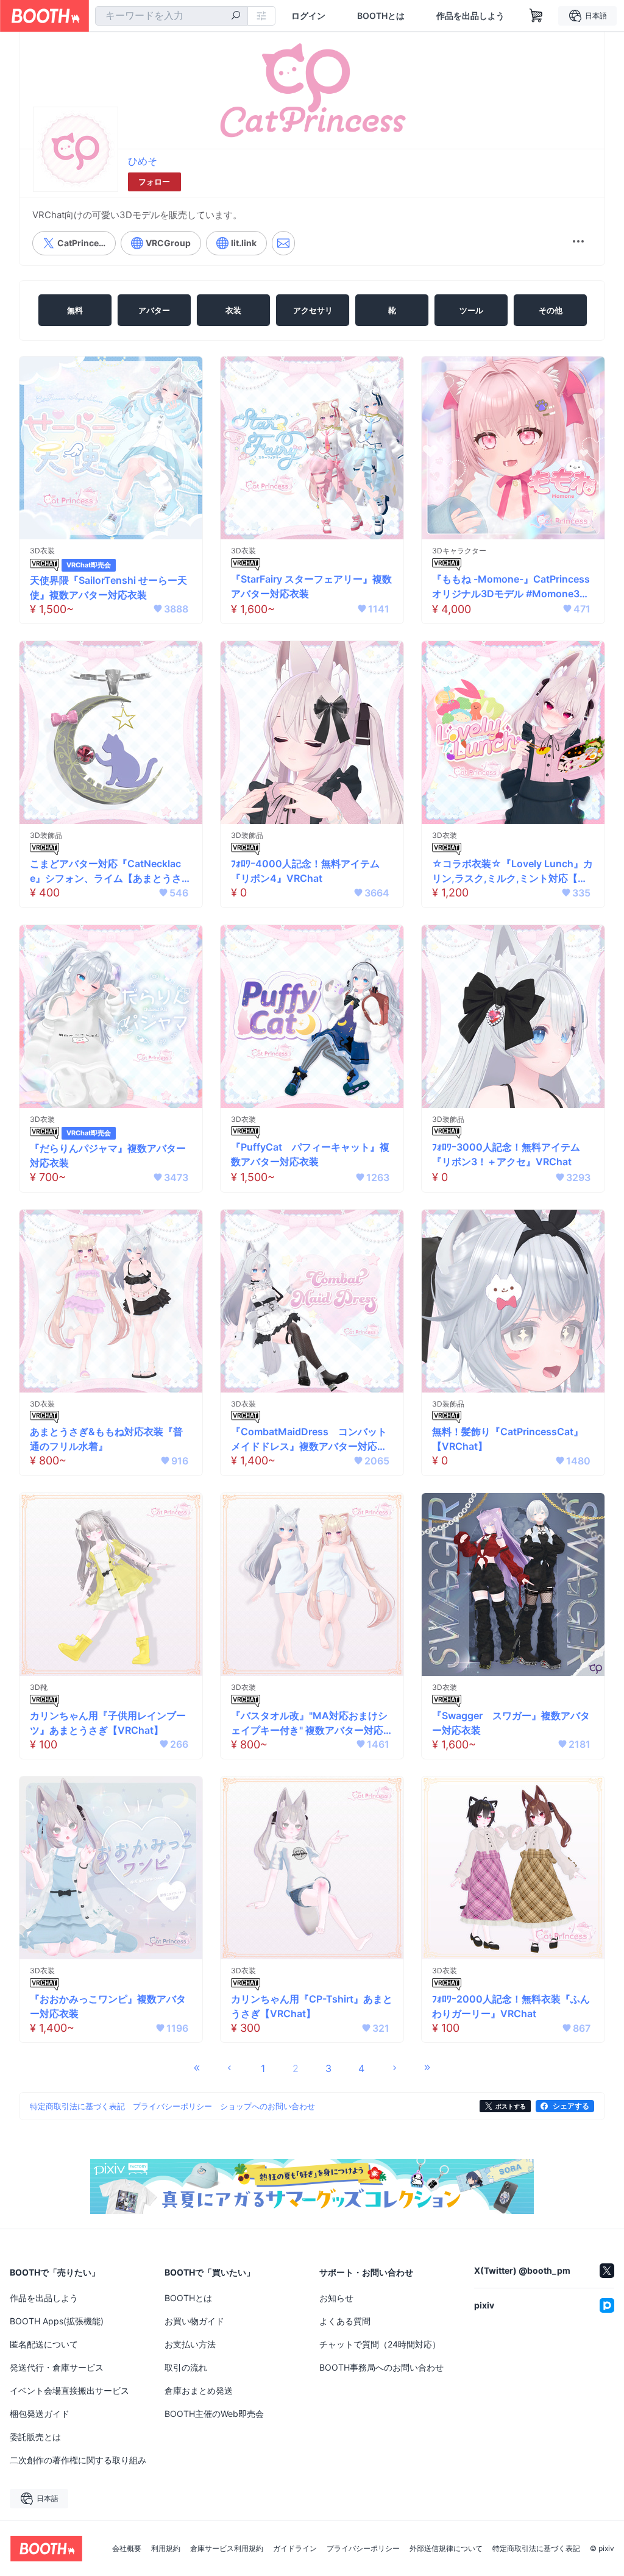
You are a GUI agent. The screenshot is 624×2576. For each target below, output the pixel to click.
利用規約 (166, 2549)
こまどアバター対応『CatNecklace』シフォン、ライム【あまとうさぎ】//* (106, 871)
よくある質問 (345, 2321)
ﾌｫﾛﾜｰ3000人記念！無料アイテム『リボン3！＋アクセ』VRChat (506, 1154)
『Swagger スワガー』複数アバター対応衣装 (511, 1723)
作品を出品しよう (470, 16)
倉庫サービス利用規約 (227, 2549)
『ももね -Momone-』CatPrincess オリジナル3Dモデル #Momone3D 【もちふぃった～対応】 (511, 587)
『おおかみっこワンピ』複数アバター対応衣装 (108, 2006)
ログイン (308, 16)
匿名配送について (44, 2344)
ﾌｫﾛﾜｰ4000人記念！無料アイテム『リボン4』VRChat (305, 871)
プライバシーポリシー (363, 2549)
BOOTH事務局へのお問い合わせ (381, 2367)
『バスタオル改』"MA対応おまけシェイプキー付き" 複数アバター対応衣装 (312, 1723)
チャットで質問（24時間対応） (380, 2344)
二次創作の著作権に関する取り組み (78, 2460)
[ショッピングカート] (536, 16)
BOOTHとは (381, 16)
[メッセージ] (283, 243)
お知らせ (336, 2298)
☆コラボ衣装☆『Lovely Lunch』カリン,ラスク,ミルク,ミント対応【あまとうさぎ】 (512, 871)
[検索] (236, 16)
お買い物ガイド (194, 2321)
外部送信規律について (446, 2549)
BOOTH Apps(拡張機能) (57, 2321)
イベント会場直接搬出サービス (69, 2390)
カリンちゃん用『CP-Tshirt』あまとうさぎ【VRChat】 (312, 2006)
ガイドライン (295, 2549)
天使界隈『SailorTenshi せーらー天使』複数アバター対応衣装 (108, 587)
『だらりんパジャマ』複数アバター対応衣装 (108, 1155)
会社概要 (127, 2549)
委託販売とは (35, 2437)
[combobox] (172, 16)
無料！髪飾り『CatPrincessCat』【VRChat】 (508, 1439)
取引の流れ (186, 2367)
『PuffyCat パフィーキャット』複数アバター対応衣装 (310, 1154)
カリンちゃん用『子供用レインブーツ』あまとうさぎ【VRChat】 (108, 1723)
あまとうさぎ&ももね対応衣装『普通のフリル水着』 (106, 1439)
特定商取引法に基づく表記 (536, 2549)
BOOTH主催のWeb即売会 (214, 2414)
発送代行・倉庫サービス (57, 2367)
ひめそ (143, 161)
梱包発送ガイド (40, 2414)
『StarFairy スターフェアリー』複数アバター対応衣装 (311, 586)
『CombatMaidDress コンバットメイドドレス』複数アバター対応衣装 (309, 1439)
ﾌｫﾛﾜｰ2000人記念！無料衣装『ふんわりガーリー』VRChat (511, 2006)
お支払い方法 (190, 2344)
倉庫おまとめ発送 (199, 2390)
